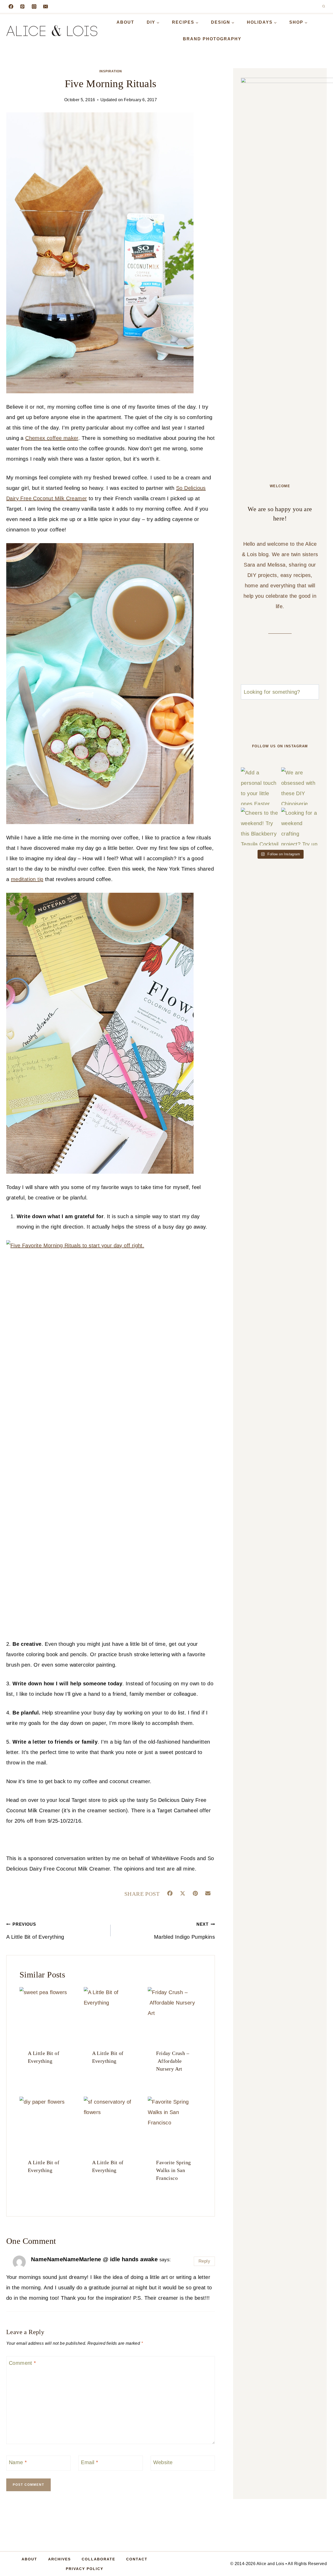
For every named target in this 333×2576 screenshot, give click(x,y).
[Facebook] (11, 7)
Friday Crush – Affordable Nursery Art (173, 2061)
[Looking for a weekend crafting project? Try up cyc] (300, 827)
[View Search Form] (324, 7)
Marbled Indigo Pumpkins (184, 1931)
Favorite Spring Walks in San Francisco (173, 2170)
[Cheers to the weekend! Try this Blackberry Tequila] (260, 827)
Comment (23, 2363)
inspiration (111, 71)
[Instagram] (34, 7)
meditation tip (27, 879)
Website (163, 2462)
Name (18, 2462)
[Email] (46, 7)
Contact (137, 2559)
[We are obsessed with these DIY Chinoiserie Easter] (300, 786)
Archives (59, 2559)
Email (89, 2462)
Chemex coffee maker (52, 438)
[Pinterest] (22, 7)
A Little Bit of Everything (35, 1931)
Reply (204, 2261)
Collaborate (98, 2559)
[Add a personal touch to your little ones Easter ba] (260, 786)
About (125, 22)
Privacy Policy (85, 2569)
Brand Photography (212, 39)
